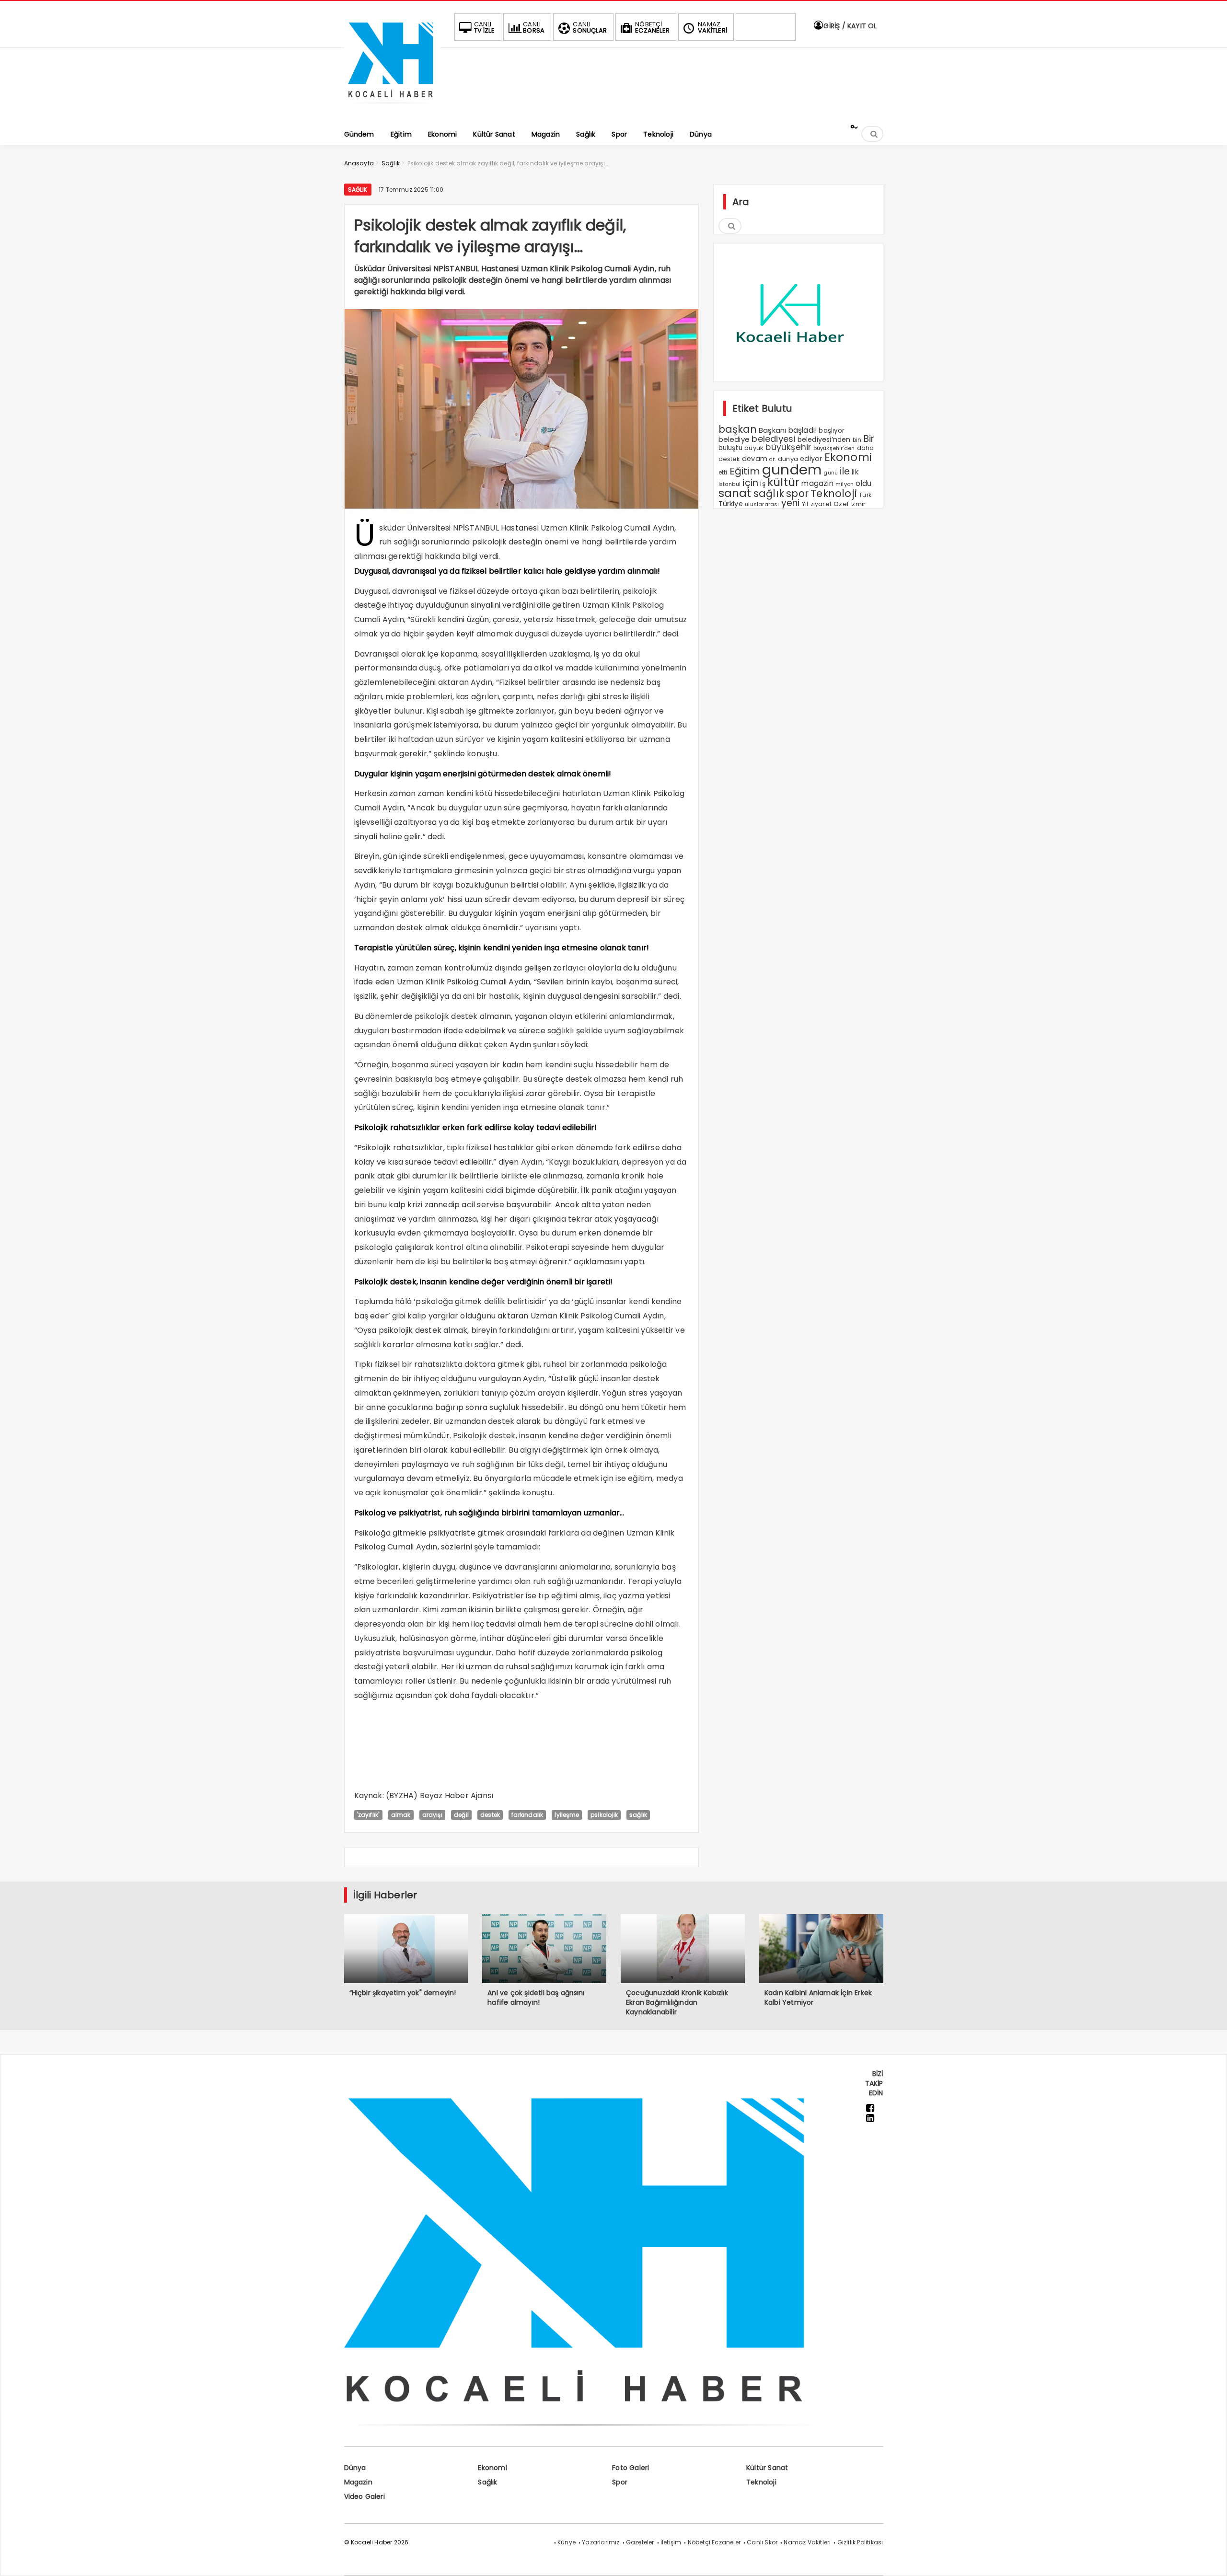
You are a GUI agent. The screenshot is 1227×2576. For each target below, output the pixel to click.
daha (866, 448)
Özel (841, 504)
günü (831, 473)
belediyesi (773, 439)
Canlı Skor (762, 2542)
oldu (863, 483)
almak (401, 1815)
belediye (734, 439)
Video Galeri (365, 2496)
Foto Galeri (631, 2468)
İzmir (858, 504)
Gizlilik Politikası (860, 2542)
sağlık (638, 1815)
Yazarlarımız (601, 2542)
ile (845, 471)
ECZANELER (652, 27)
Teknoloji (834, 493)
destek (490, 1815)
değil (461, 1815)
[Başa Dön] (1210, 2559)
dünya (788, 459)
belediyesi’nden (824, 439)
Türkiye (731, 504)
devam (755, 459)
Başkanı (772, 430)
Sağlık (358, 190)
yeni (791, 503)
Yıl (805, 504)
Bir (869, 439)
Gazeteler (640, 2542)
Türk (865, 495)
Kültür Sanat (767, 2468)
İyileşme (567, 1815)
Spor (620, 2482)
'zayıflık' (368, 1815)
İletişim (671, 2542)
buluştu (730, 448)
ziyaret (821, 504)
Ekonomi (848, 457)
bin (857, 440)
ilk (855, 472)
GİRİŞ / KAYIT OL (849, 26)
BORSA (534, 27)
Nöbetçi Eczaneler (714, 2542)
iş (763, 484)
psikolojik (604, 1815)
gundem (792, 469)
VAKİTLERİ (712, 27)
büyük (754, 448)
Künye (567, 2542)
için (750, 483)
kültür (783, 482)
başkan (738, 429)
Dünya (355, 2468)
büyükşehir (788, 447)
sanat (735, 493)
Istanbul (730, 484)
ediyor (811, 459)
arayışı (432, 1815)
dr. (773, 459)
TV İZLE (484, 27)
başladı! (803, 430)
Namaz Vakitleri (807, 2542)
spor (797, 493)
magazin (817, 483)
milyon (845, 484)
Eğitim (745, 471)
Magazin (358, 2482)
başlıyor (832, 431)
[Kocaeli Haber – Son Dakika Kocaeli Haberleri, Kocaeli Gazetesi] (392, 107)
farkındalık (527, 1815)
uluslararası (762, 504)
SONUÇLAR (590, 27)
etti (723, 473)
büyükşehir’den (834, 448)
